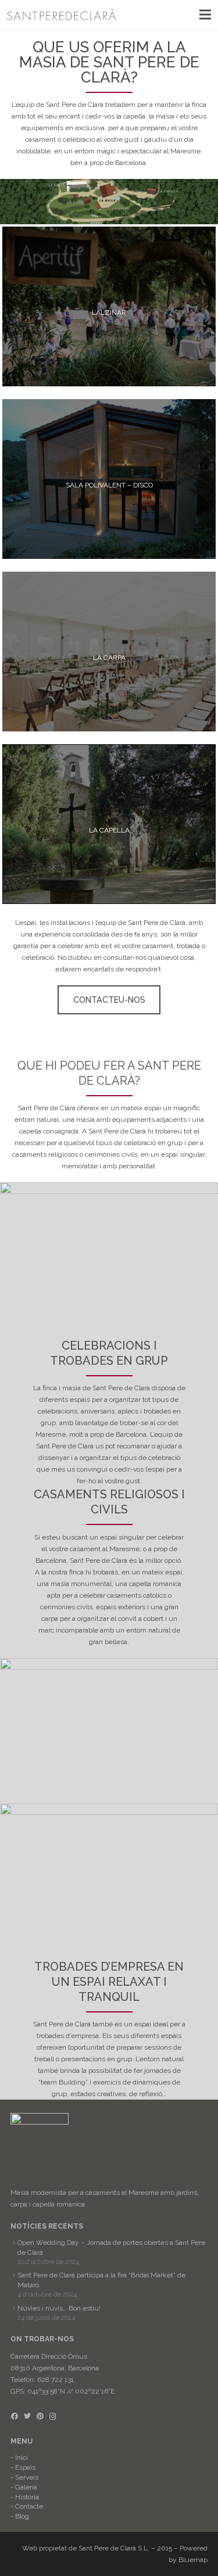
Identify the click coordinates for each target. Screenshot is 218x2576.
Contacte (29, 2506)
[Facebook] (15, 2416)
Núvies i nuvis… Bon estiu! (59, 2308)
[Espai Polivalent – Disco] (109, 479)
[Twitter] (27, 2416)
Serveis (27, 2477)
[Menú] (205, 15)
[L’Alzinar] (109, 306)
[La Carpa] (109, 652)
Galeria (26, 2487)
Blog (22, 2516)
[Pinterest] (40, 2416)
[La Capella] (109, 824)
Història (27, 2497)
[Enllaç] (62, 15)
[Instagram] (53, 2416)
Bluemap (193, 2560)
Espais (25, 2467)
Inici (22, 2457)
